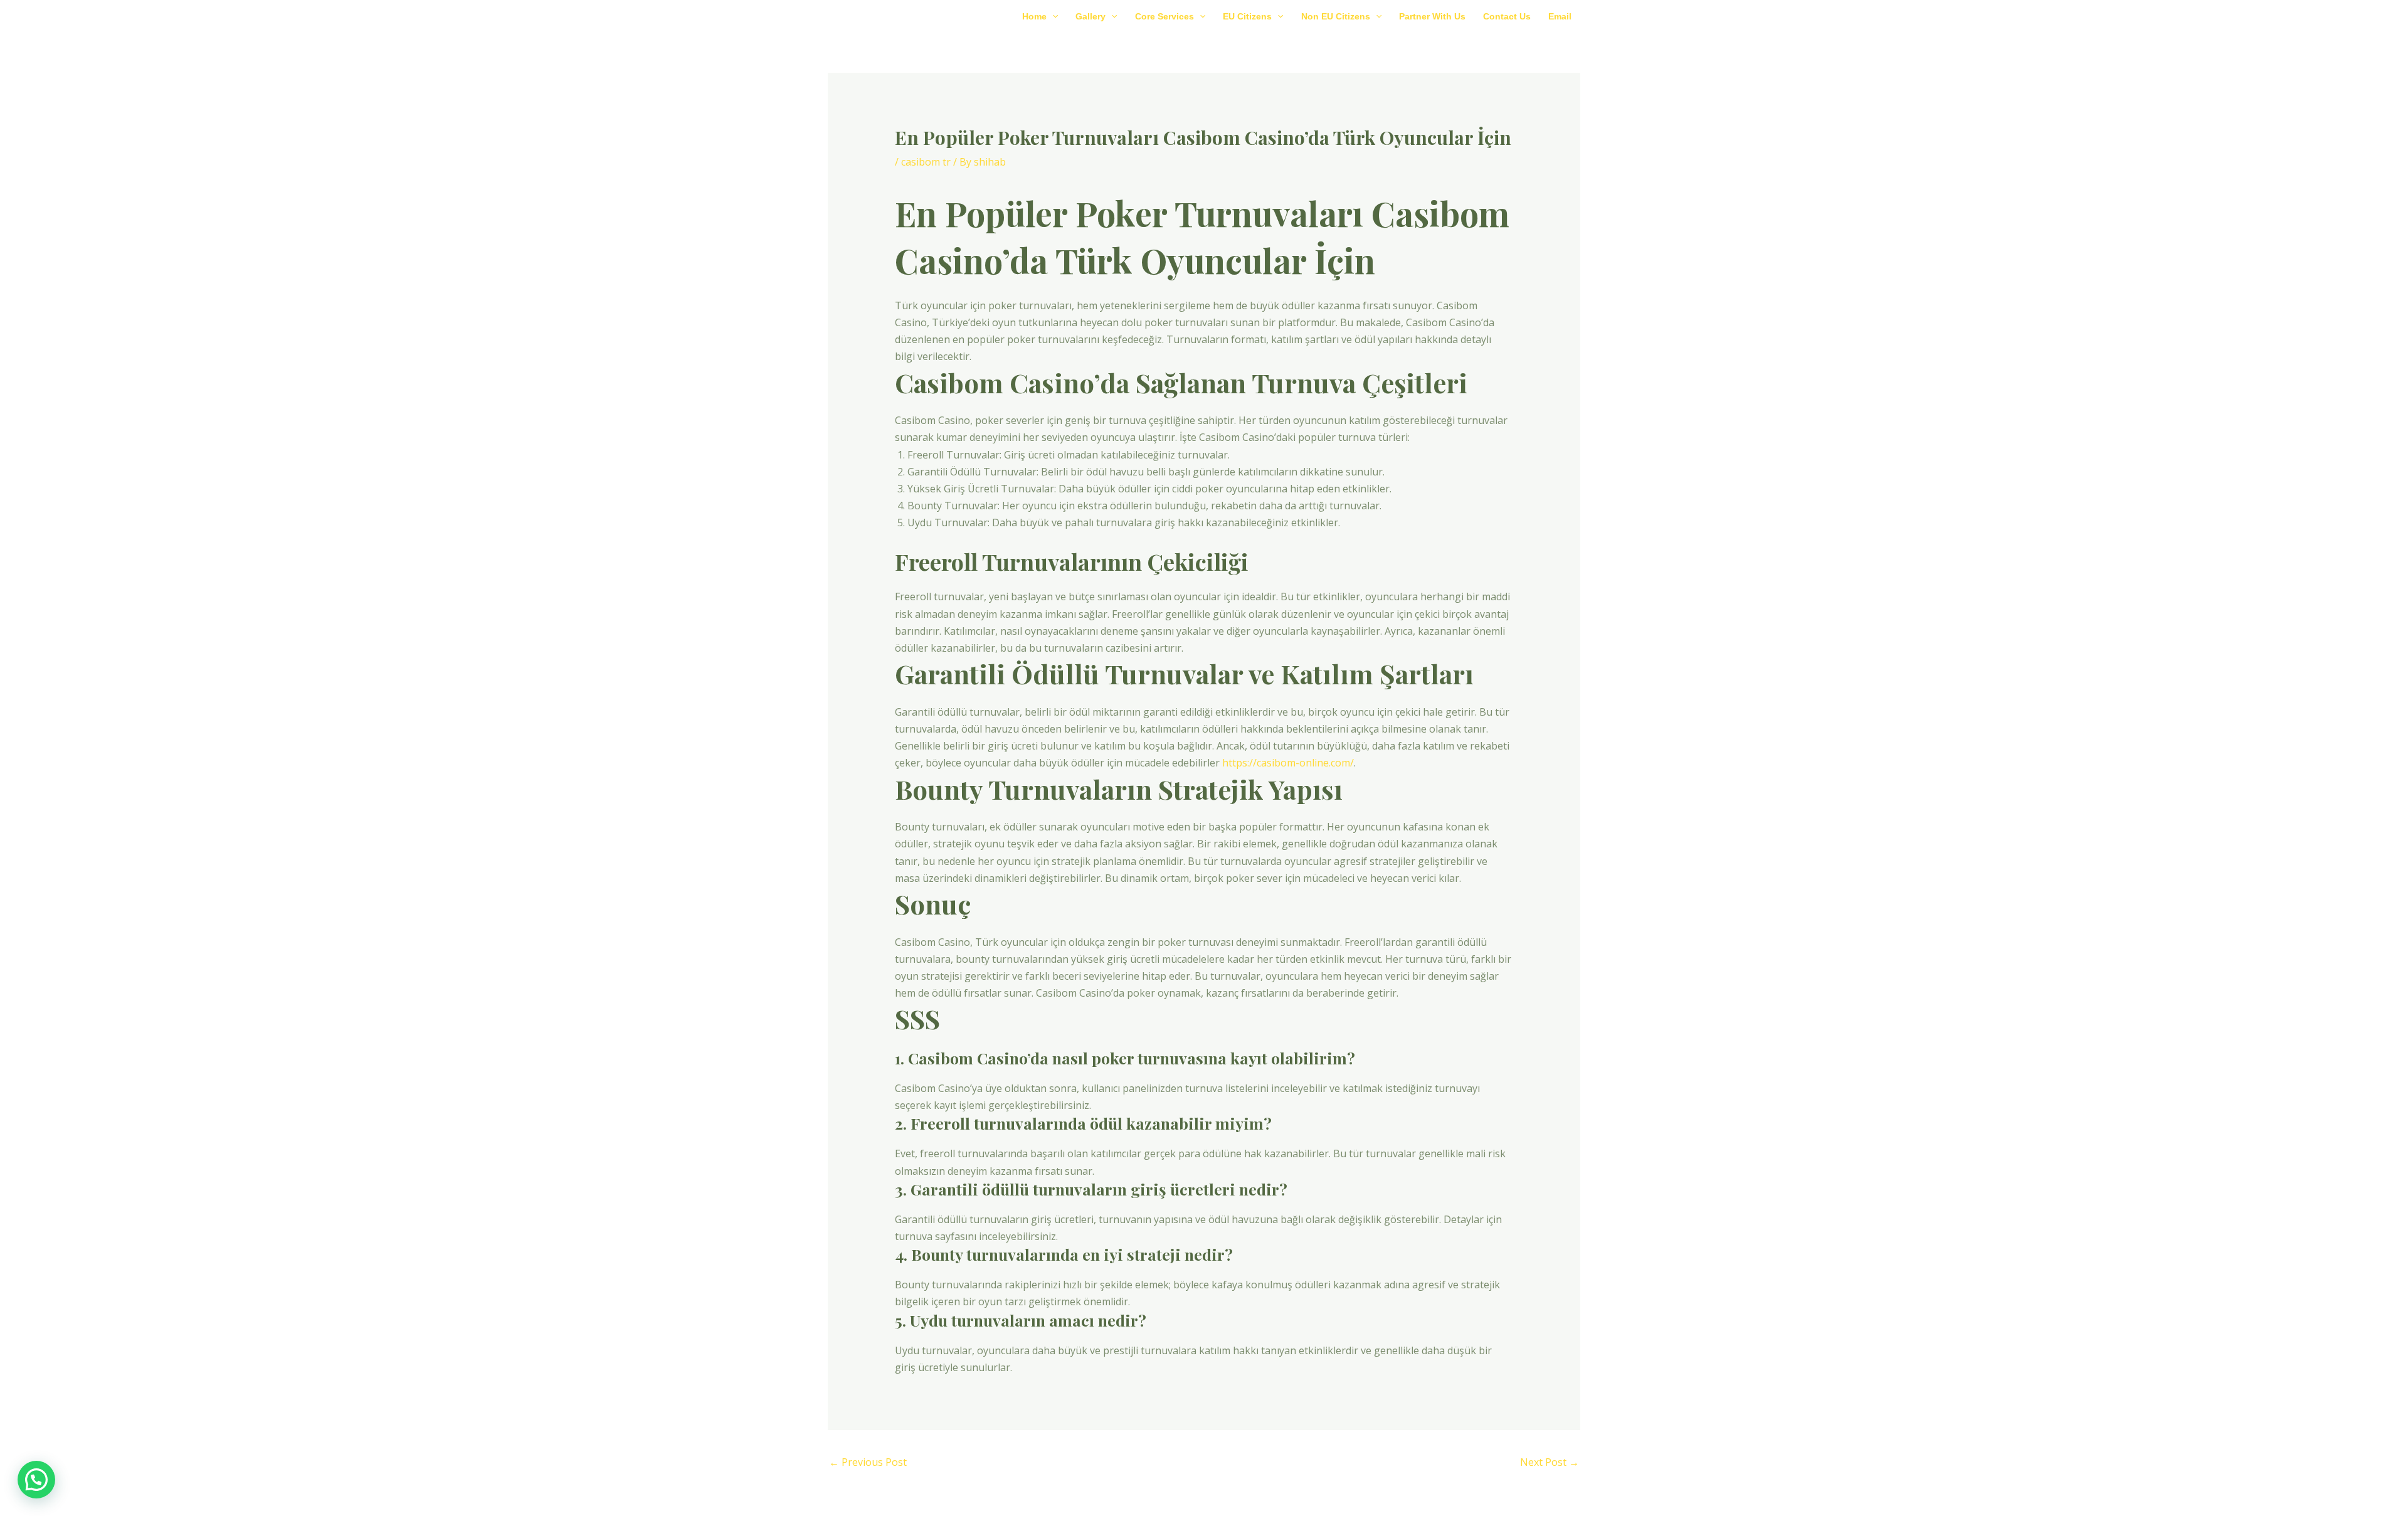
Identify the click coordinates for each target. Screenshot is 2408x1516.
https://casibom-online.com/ (1288, 763)
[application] (1052, 16)
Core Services (1164, 16)
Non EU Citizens (1336, 16)
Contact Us (1507, 16)
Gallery (1090, 16)
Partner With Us (1432, 16)
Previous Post (868, 1462)
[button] (36, 1480)
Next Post (1550, 1462)
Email (1560, 16)
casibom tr (926, 162)
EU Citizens (1247, 16)
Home (1034, 16)
